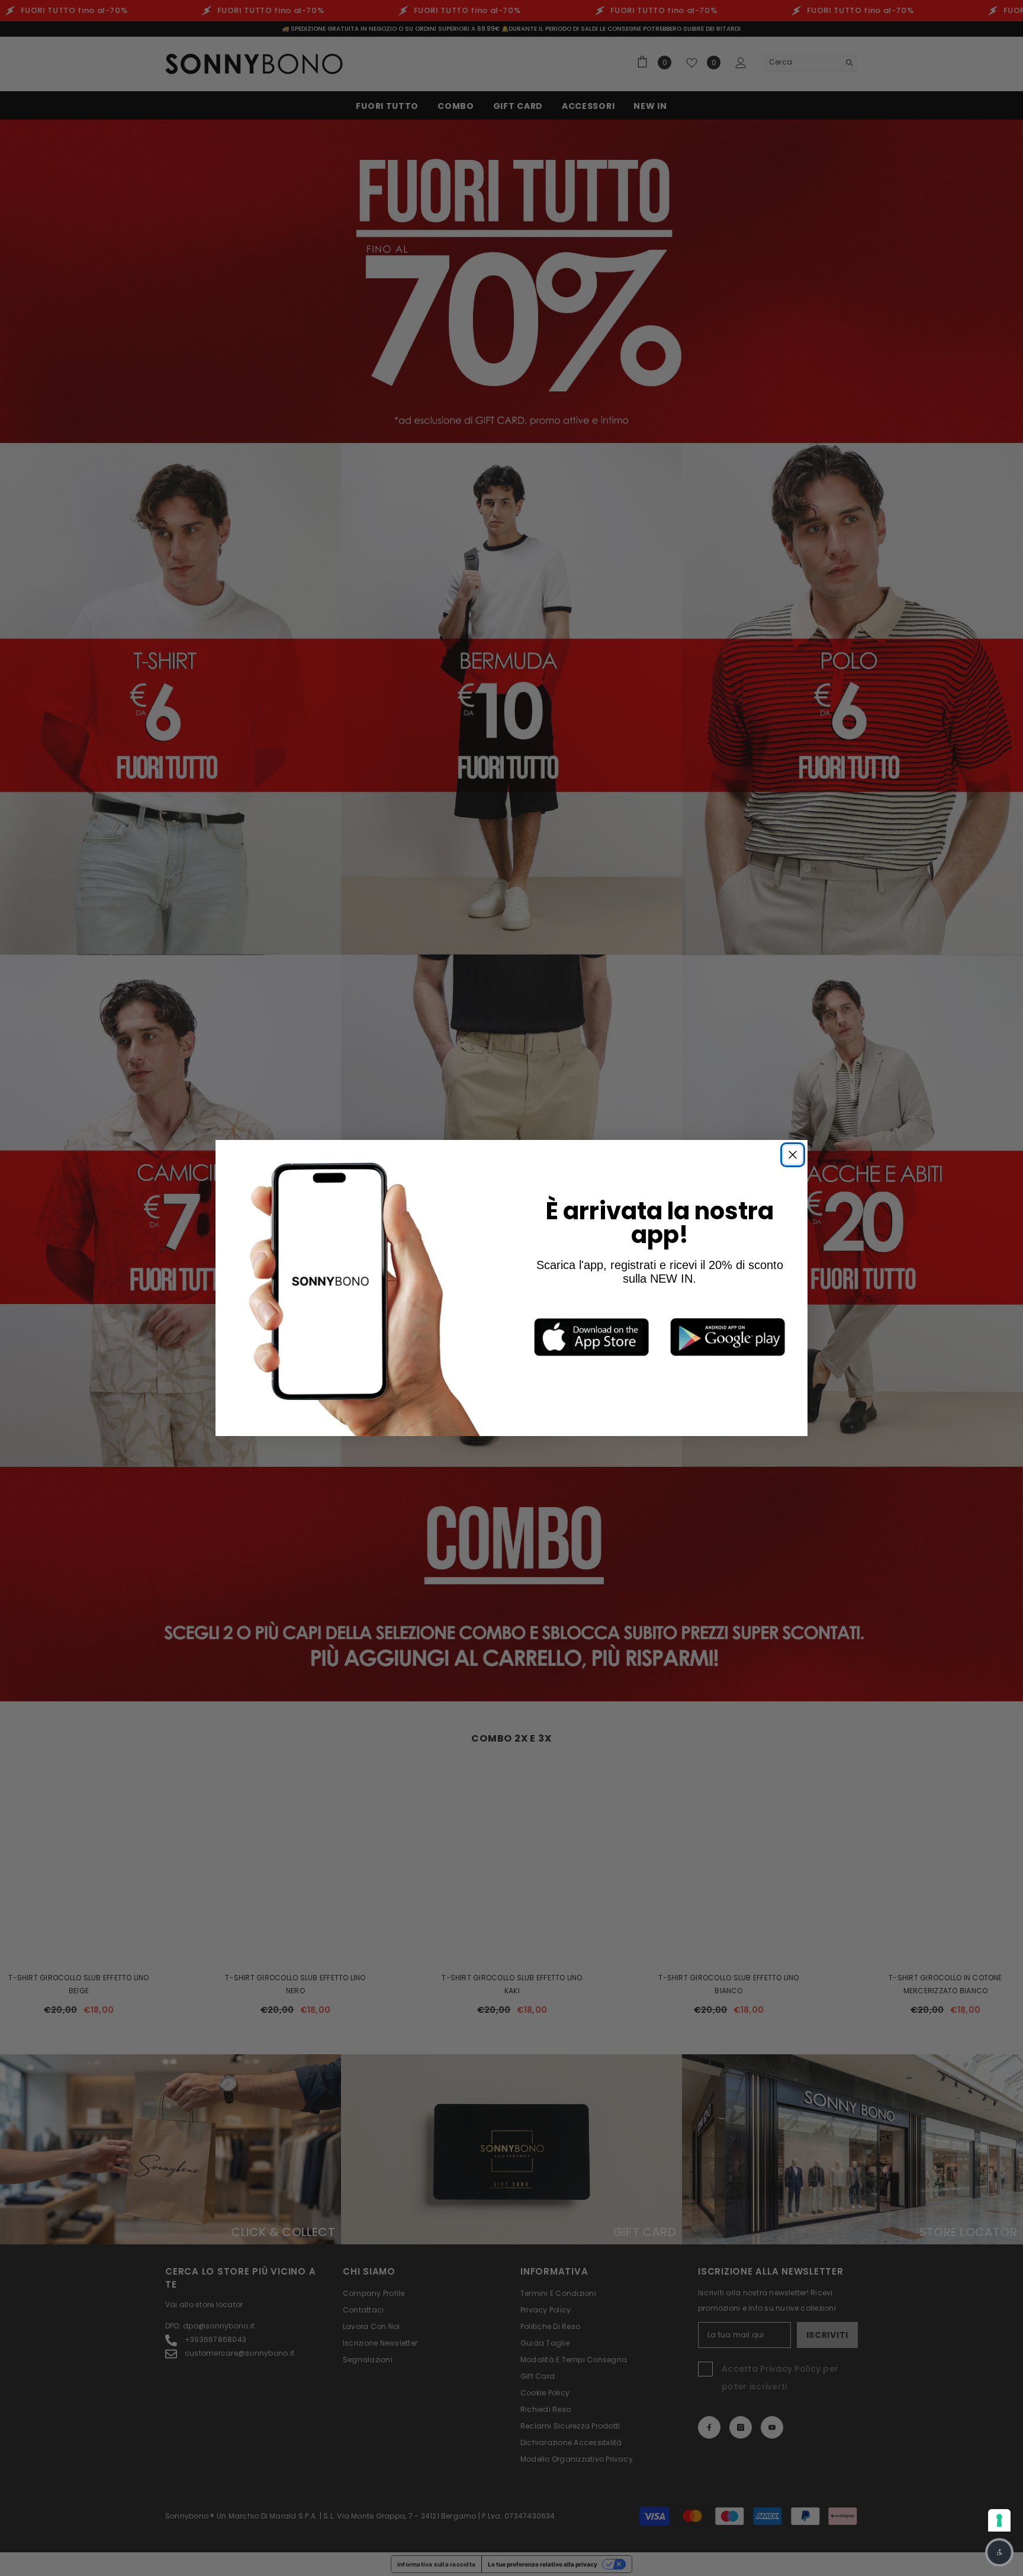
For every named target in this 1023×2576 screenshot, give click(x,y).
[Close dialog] (793, 1155)
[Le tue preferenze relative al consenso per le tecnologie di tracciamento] (999, 2520)
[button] (999, 2552)
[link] (591, 1337)
